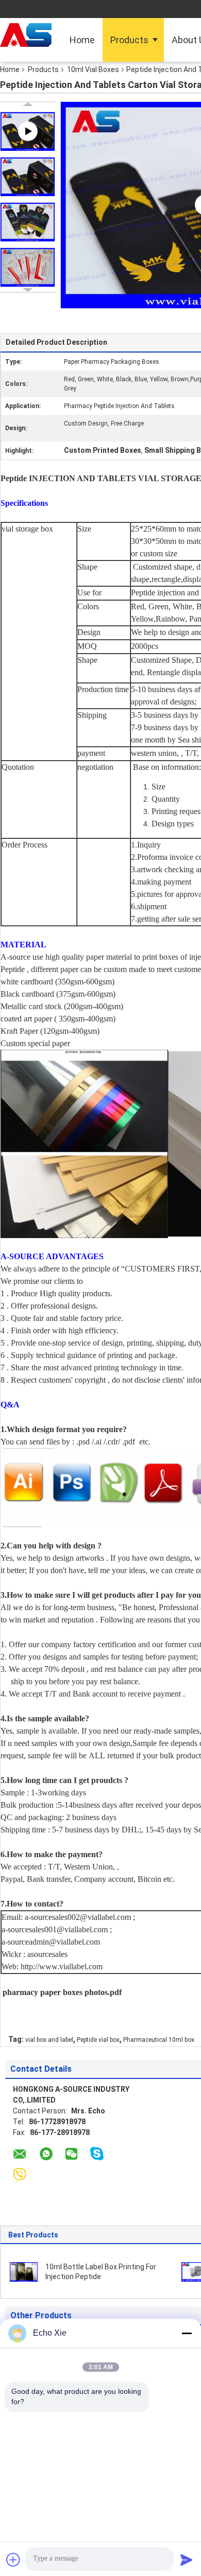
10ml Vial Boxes (93, 69)
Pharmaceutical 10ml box (159, 2040)
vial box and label (49, 2040)
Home (82, 40)
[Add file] (13, 2560)
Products (129, 40)
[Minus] (187, 2333)
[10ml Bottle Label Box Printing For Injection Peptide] (24, 2271)
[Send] (187, 2560)
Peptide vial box (98, 2040)
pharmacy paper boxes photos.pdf (62, 1992)
